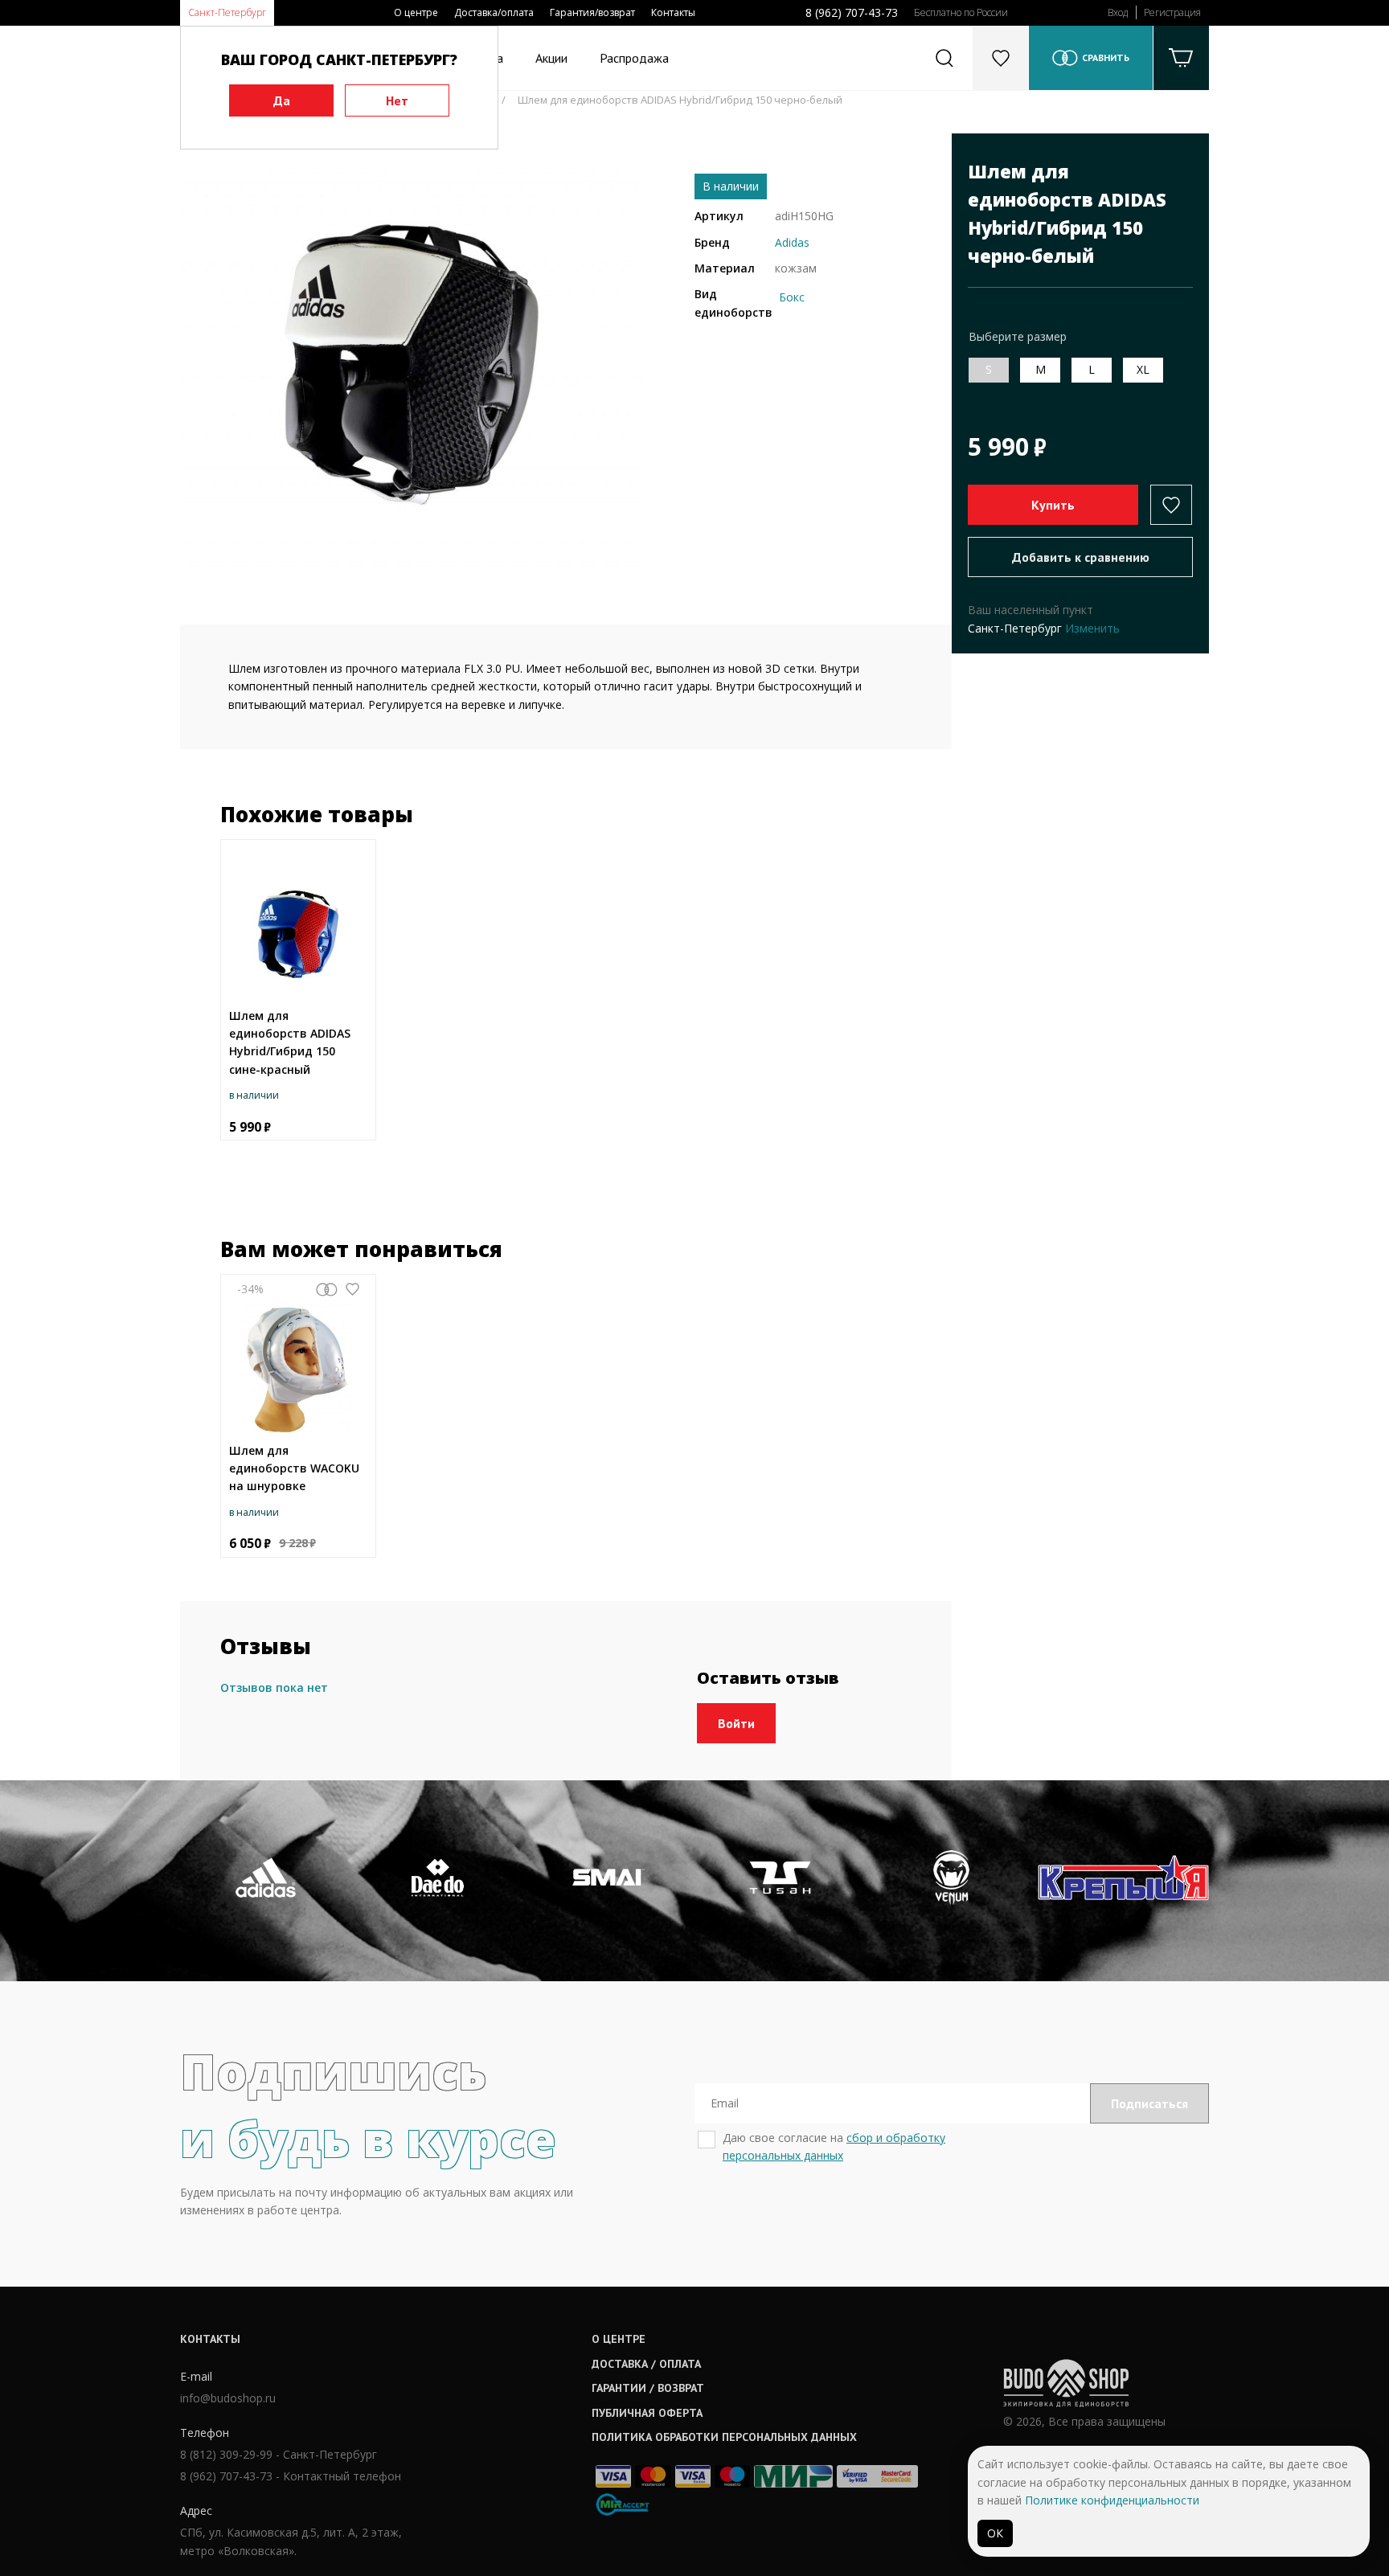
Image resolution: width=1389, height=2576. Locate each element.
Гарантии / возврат (648, 2388)
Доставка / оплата (646, 2364)
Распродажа (634, 58)
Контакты (673, 12)
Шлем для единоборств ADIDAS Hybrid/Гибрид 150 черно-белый (680, 100)
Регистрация (1172, 12)
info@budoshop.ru (228, 2398)
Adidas (792, 242)
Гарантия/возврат (592, 12)
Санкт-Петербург (227, 12)
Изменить (1092, 628)
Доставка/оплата (494, 12)
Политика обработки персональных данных (724, 2437)
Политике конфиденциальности (1112, 2500)
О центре (416, 12)
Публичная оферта (647, 2413)
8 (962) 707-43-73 (852, 12)
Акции (551, 58)
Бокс (792, 297)
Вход (1118, 12)
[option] (412, 365)
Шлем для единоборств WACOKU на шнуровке (294, 1468)
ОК (995, 2533)
